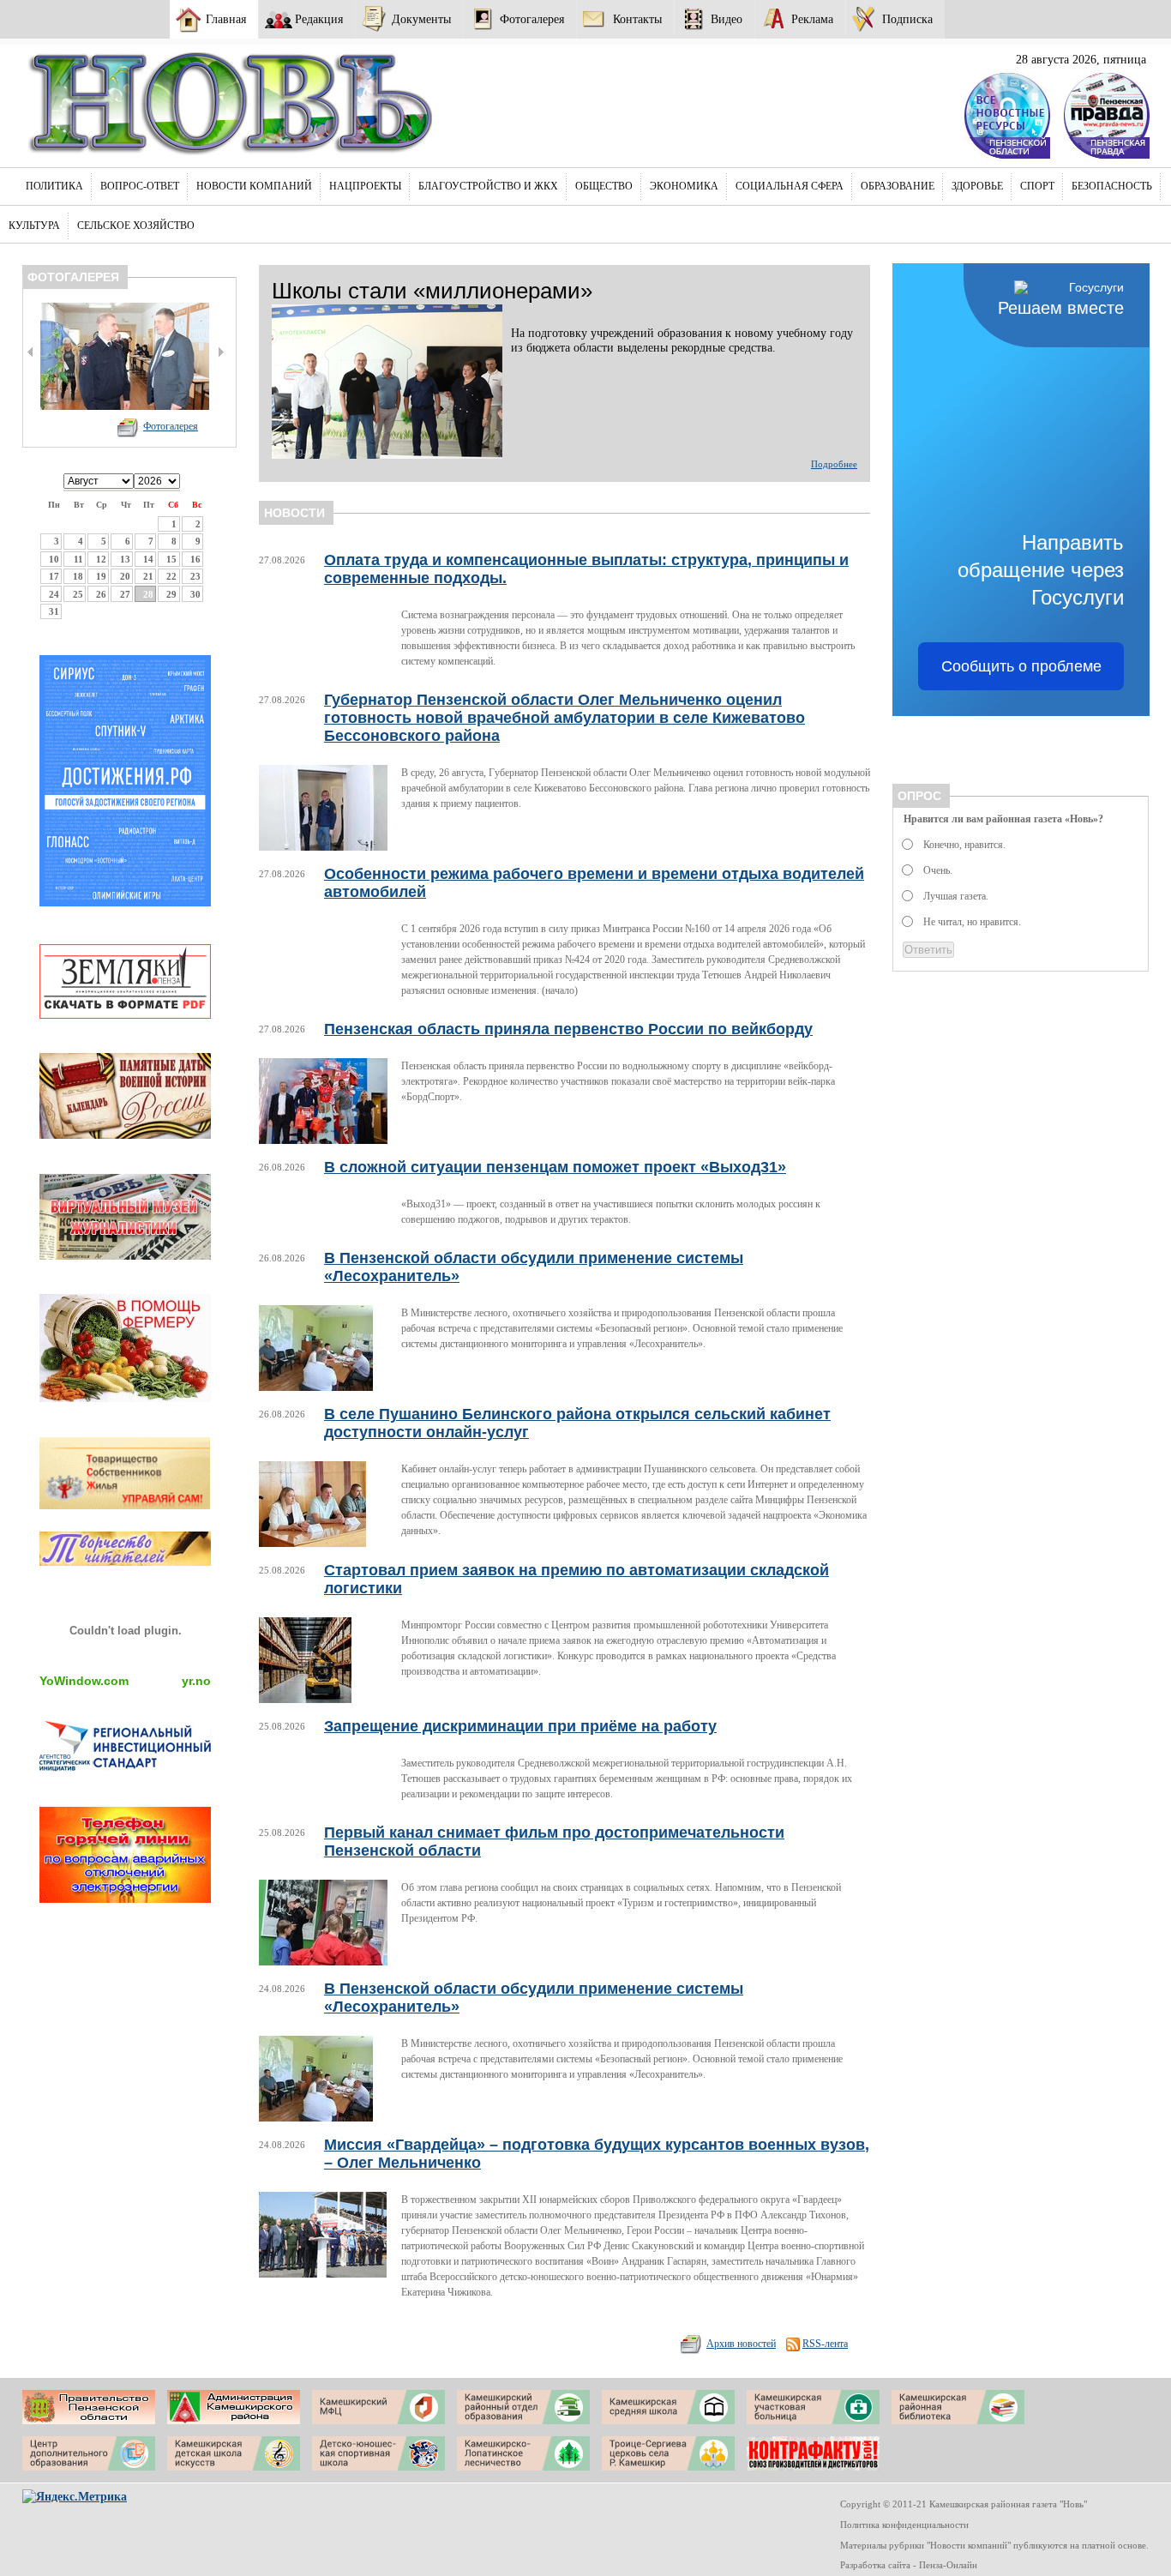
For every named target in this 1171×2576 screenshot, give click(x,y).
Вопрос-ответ (140, 186)
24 (54, 594)
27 (125, 594)
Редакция (319, 19)
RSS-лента (825, 2344)
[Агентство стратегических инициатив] (125, 1767)
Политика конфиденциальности (904, 2525)
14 (148, 559)
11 (78, 559)
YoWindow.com (84, 1681)
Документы (421, 19)
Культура (34, 226)
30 (195, 594)
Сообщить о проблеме (1021, 666)
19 (101, 576)
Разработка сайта (875, 2565)
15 (171, 559)
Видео (727, 19)
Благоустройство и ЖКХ (488, 186)
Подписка (907, 19)
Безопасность (1112, 186)
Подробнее (834, 464)
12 (101, 559)
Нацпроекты (365, 186)
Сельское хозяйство (136, 226)
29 (171, 594)
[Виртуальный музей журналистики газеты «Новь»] (125, 1255)
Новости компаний (254, 186)
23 (195, 576)
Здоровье (977, 186)
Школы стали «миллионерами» (432, 291)
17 (54, 576)
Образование (898, 186)
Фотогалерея (532, 19)
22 (171, 576)
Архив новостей (741, 2344)
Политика (54, 186)
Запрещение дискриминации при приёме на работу (520, 1726)
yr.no (196, 1681)
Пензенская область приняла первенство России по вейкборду (568, 1029)
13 (125, 559)
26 (101, 594)
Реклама (812, 19)
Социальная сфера (790, 186)
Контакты (637, 19)
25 (78, 594)
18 (78, 576)
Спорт (1037, 186)
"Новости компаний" (969, 2545)
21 (148, 576)
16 (195, 559)
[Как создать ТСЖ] (125, 1505)
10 (54, 559)
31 (54, 611)
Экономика (684, 186)
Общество (604, 186)
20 (125, 576)
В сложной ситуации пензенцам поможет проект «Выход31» (555, 1167)
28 (148, 594)
